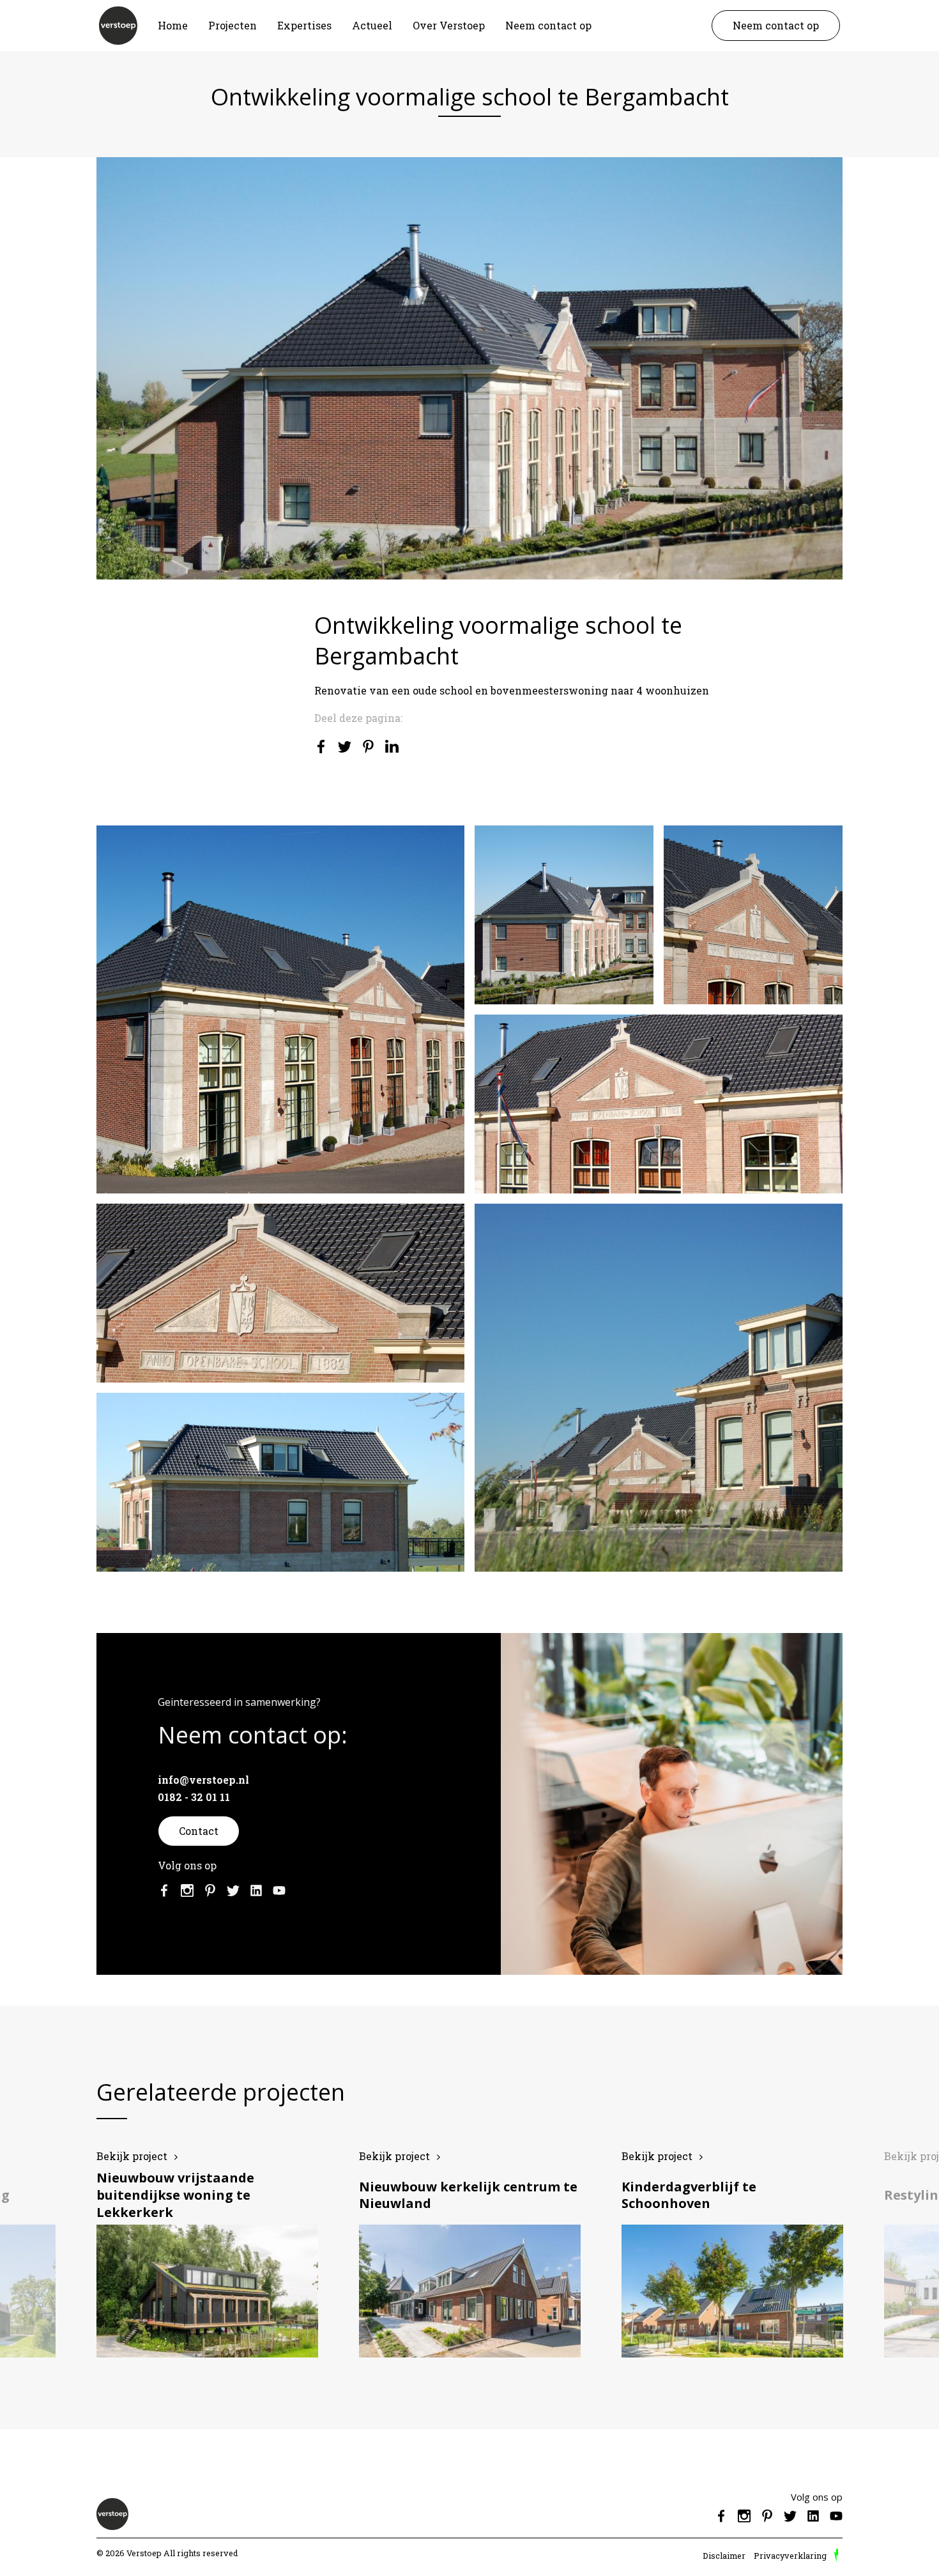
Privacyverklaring (790, 2556)
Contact (199, 1831)
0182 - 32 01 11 (194, 1797)
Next (893, 2268)
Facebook (164, 1890)
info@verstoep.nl (203, 1780)
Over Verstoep (449, 25)
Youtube (279, 1890)
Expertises (304, 25)
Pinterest (210, 1890)
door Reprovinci (836, 2556)
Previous (46, 2268)
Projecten (233, 25)
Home (173, 25)
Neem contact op (548, 25)
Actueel (372, 25)
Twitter (233, 1890)
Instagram (187, 1890)
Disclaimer (724, 2556)
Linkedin (256, 1890)
